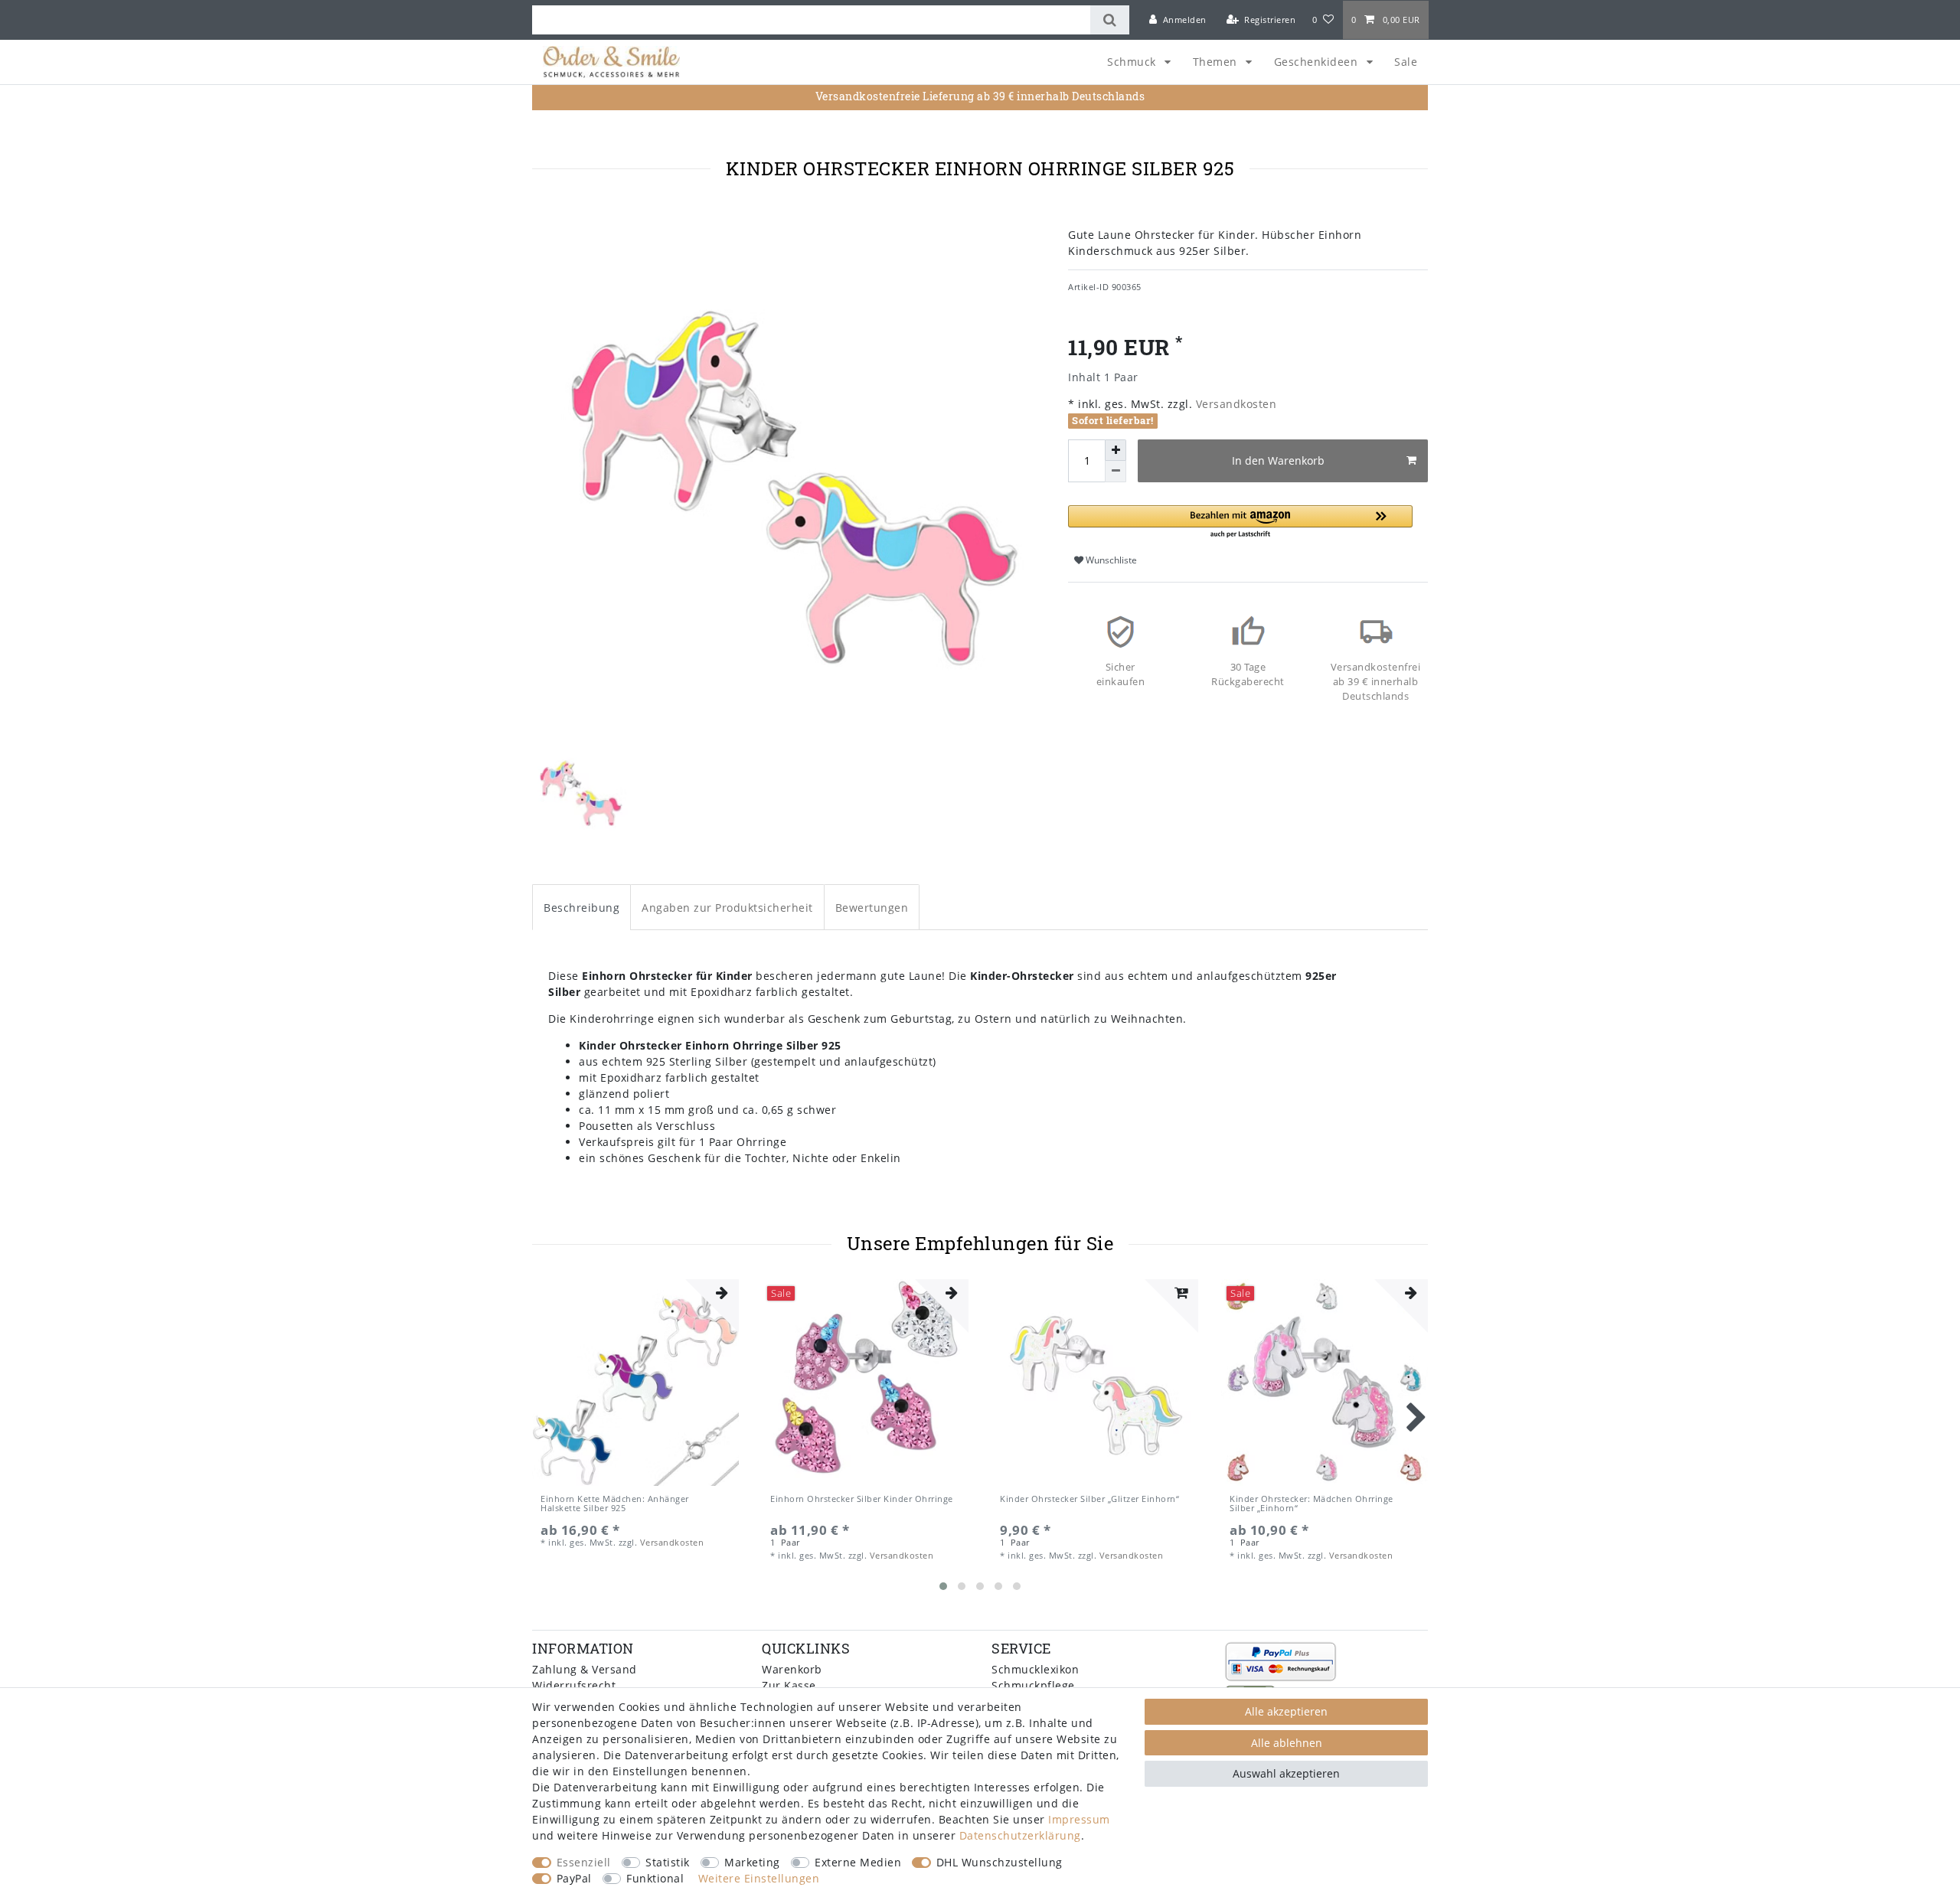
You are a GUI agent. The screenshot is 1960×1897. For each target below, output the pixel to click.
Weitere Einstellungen (759, 1878)
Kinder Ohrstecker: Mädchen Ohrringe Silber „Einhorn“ (1312, 1504)
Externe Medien (858, 1862)
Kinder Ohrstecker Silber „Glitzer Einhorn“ (1089, 1499)
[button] (1240, 522)
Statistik (668, 1862)
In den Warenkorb (1278, 460)
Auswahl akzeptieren (1286, 1773)
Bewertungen (872, 908)
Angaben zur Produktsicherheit (727, 908)
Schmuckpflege (1033, 1685)
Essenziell (584, 1862)
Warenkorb (792, 1669)
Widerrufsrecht (574, 1685)
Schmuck (1133, 62)
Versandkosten (1234, 404)
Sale (1406, 62)
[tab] (581, 907)
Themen (1217, 62)
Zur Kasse (789, 1685)
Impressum (1079, 1819)
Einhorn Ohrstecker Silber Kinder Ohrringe (862, 1499)
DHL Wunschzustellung (1000, 1862)
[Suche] (1110, 20)
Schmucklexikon (1035, 1669)
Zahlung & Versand (585, 1669)
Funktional (655, 1878)
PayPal (574, 1878)
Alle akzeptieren (1286, 1711)
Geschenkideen (1318, 62)
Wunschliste (1110, 560)
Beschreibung (581, 908)
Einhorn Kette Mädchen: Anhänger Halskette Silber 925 (615, 1504)
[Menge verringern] (1116, 472)
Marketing (752, 1862)
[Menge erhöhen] (1116, 450)
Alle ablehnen (1287, 1743)
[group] (635, 1383)
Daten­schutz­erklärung (1020, 1835)
